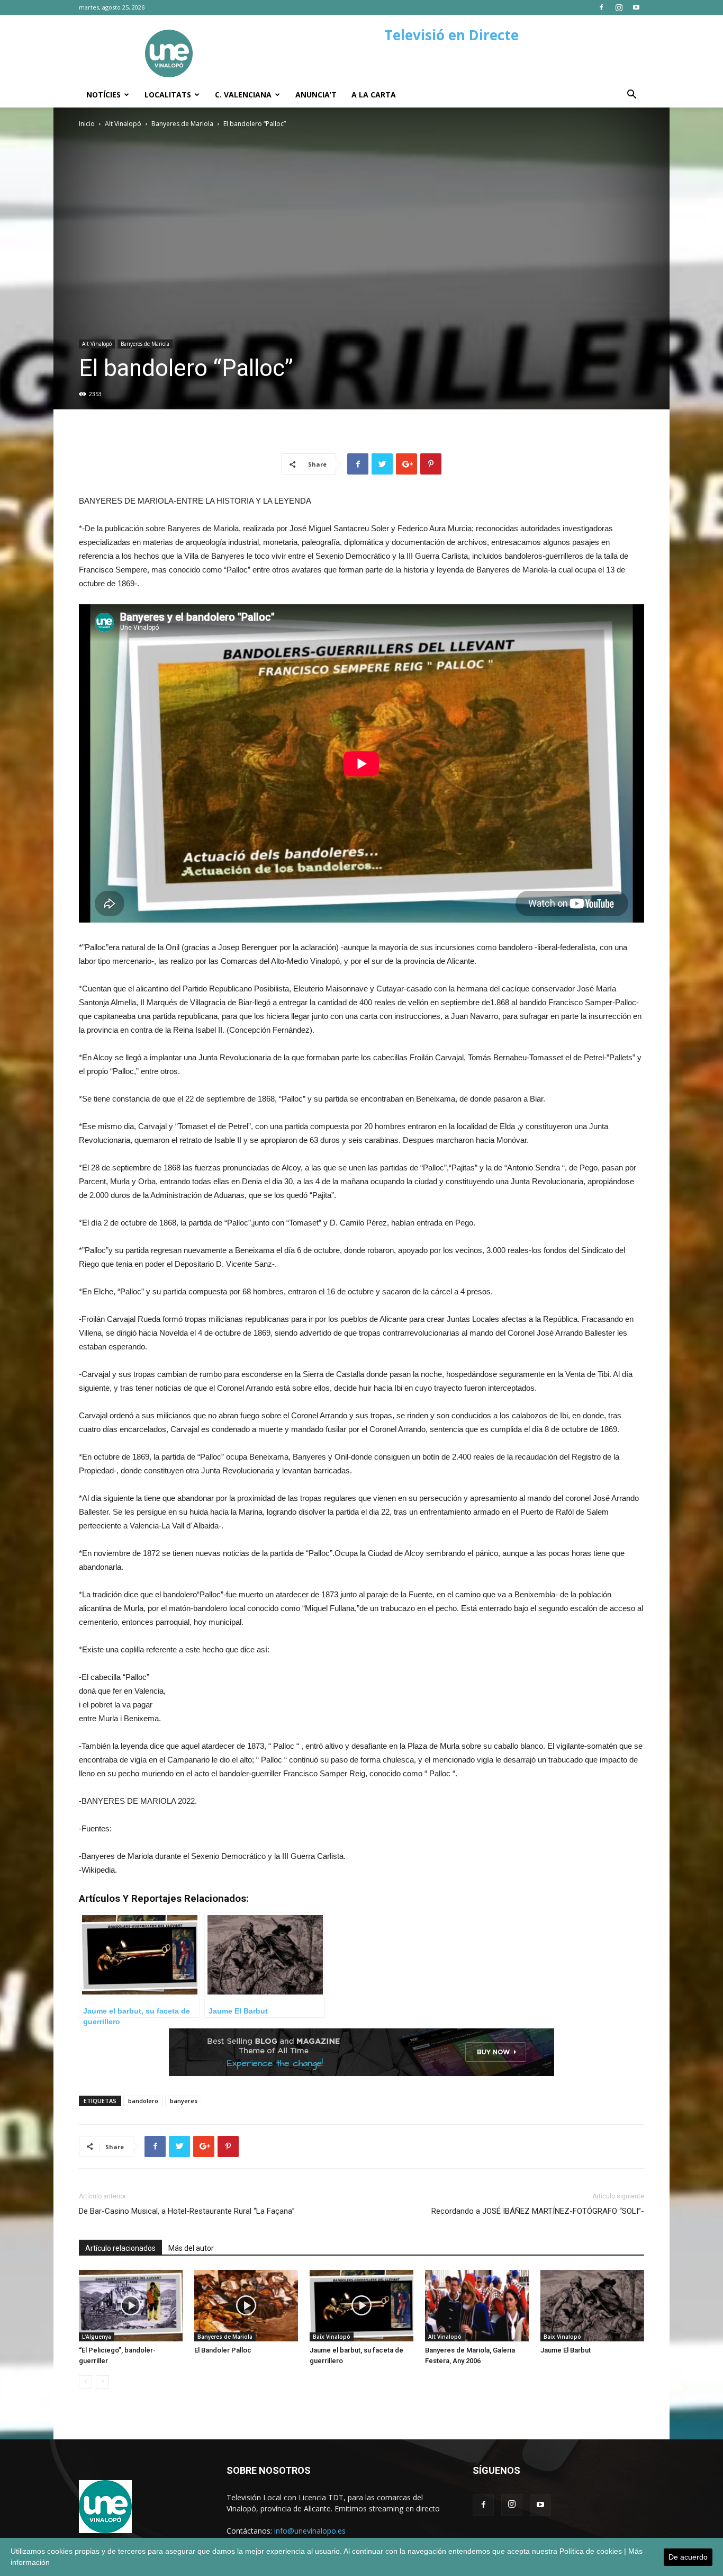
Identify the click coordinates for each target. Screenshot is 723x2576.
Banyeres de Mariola (182, 124)
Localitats (168, 95)
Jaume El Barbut (566, 2350)
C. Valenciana (243, 95)
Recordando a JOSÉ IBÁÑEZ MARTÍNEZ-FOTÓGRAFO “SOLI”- (538, 2211)
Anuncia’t (316, 95)
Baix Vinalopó (332, 2337)
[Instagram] (619, 7)
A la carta (374, 95)
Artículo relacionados (120, 2248)
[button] (631, 96)
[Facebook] (601, 7)
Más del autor (191, 2248)
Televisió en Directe (451, 35)
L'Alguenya (97, 2337)
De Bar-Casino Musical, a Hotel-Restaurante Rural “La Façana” (187, 2211)
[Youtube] (636, 7)
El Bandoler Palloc (223, 2350)
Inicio (87, 124)
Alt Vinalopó (123, 124)
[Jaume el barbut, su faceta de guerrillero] (361, 2306)
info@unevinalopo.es (310, 2531)
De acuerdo (688, 2557)
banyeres (184, 2101)
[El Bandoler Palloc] (246, 2306)
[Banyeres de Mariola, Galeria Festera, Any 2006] (477, 2306)
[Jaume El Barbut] (592, 2306)
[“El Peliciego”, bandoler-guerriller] (131, 2306)
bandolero (143, 2101)
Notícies (103, 95)
